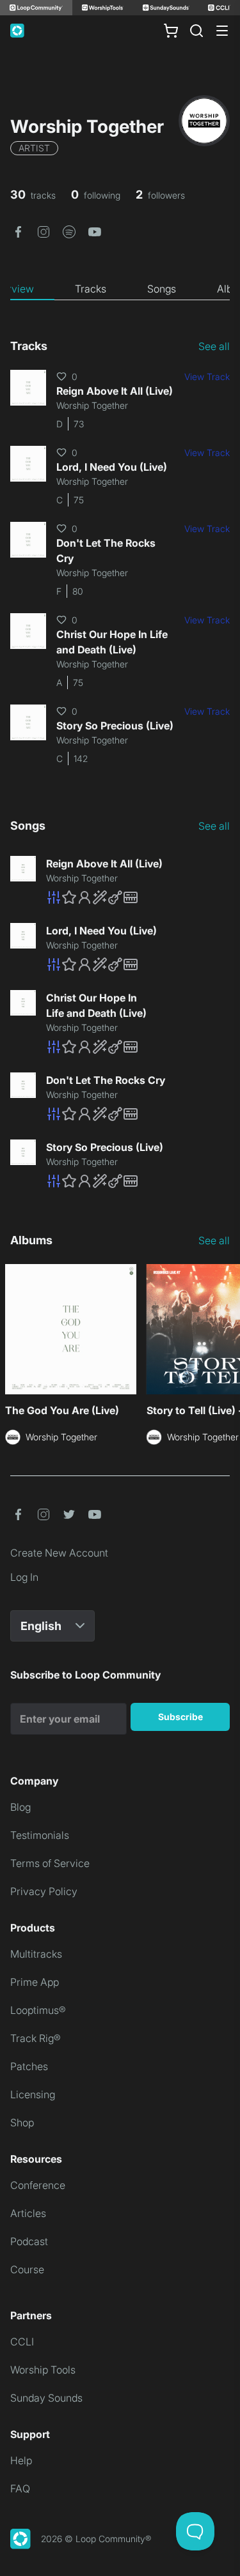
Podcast (29, 2241)
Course (27, 2269)
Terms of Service (50, 1863)
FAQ (20, 2488)
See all (214, 346)
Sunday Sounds (46, 2398)
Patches (29, 2066)
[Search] (196, 31)
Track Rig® (36, 2038)
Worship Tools (43, 2370)
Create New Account (59, 1553)
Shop (22, 2123)
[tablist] (120, 289)
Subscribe (180, 1717)
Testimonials (40, 1835)
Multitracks (36, 1954)
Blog (20, 1807)
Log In (24, 1577)
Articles (28, 2213)
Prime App (35, 1982)
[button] (18, 231)
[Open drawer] (222, 31)
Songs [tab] (162, 289)
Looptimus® (38, 2010)
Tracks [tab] (91, 289)
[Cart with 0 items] (171, 31)
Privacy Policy (44, 1891)
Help (21, 2460)
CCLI (22, 2342)
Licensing (33, 2094)
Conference (38, 2185)
